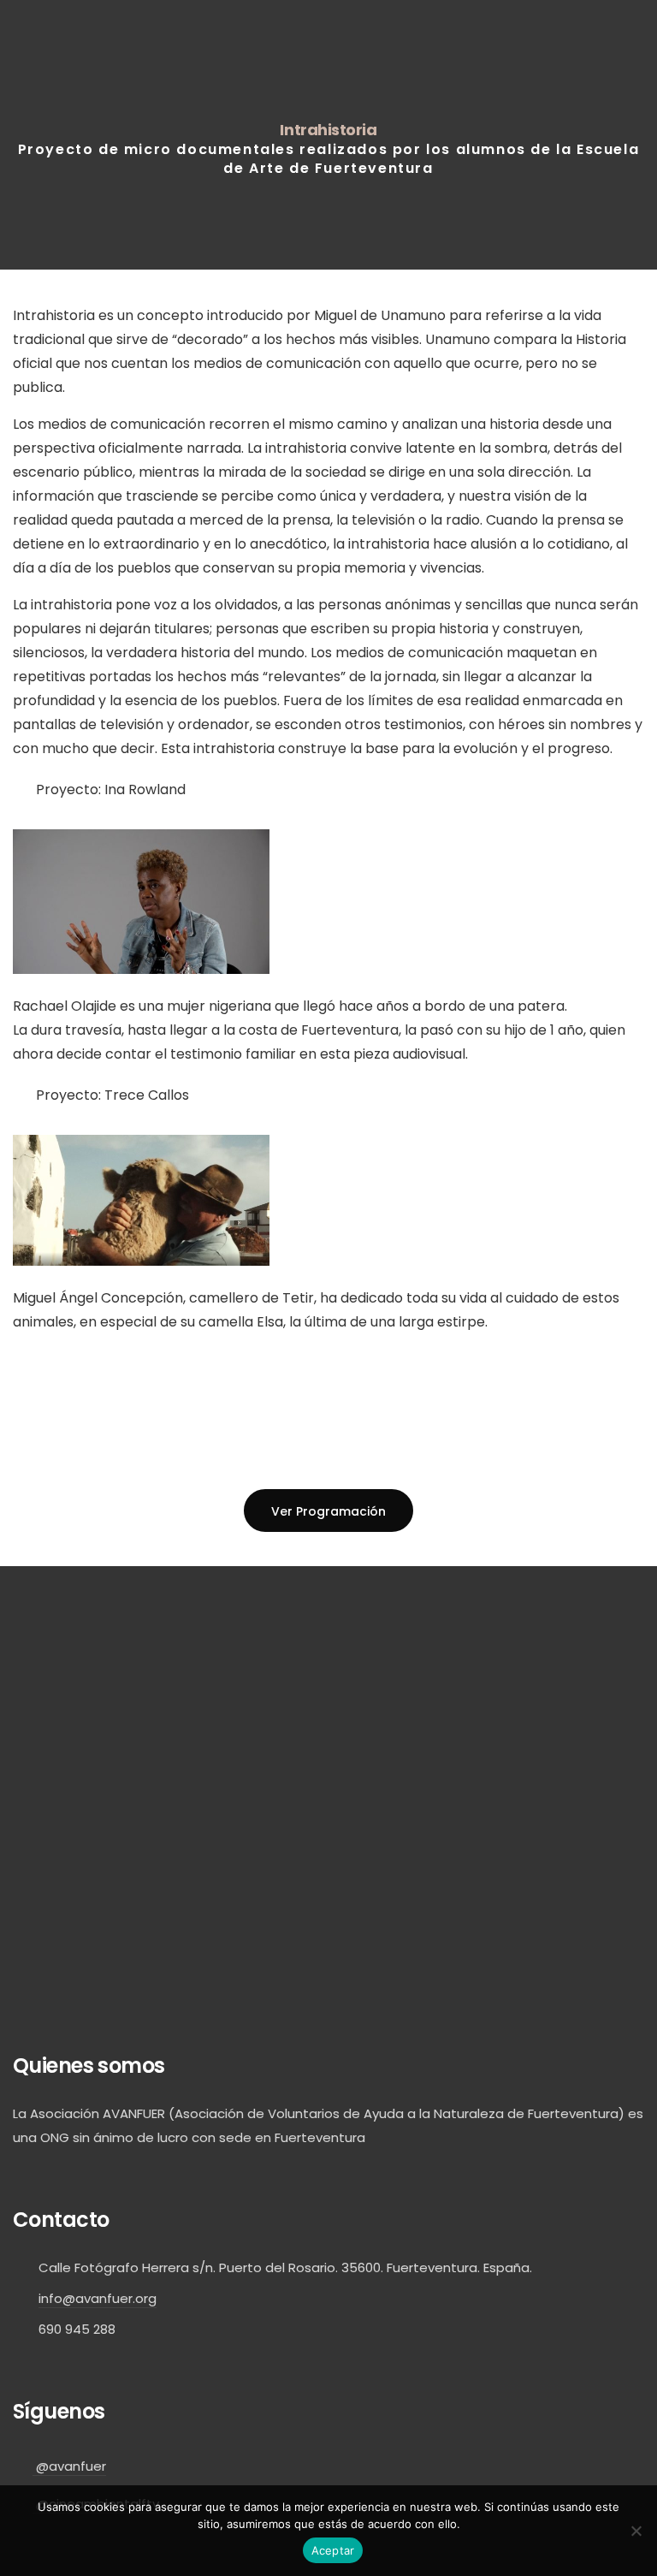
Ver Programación (328, 1511)
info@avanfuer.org (98, 2298)
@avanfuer (69, 2466)
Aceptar (333, 2550)
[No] (636, 2531)
